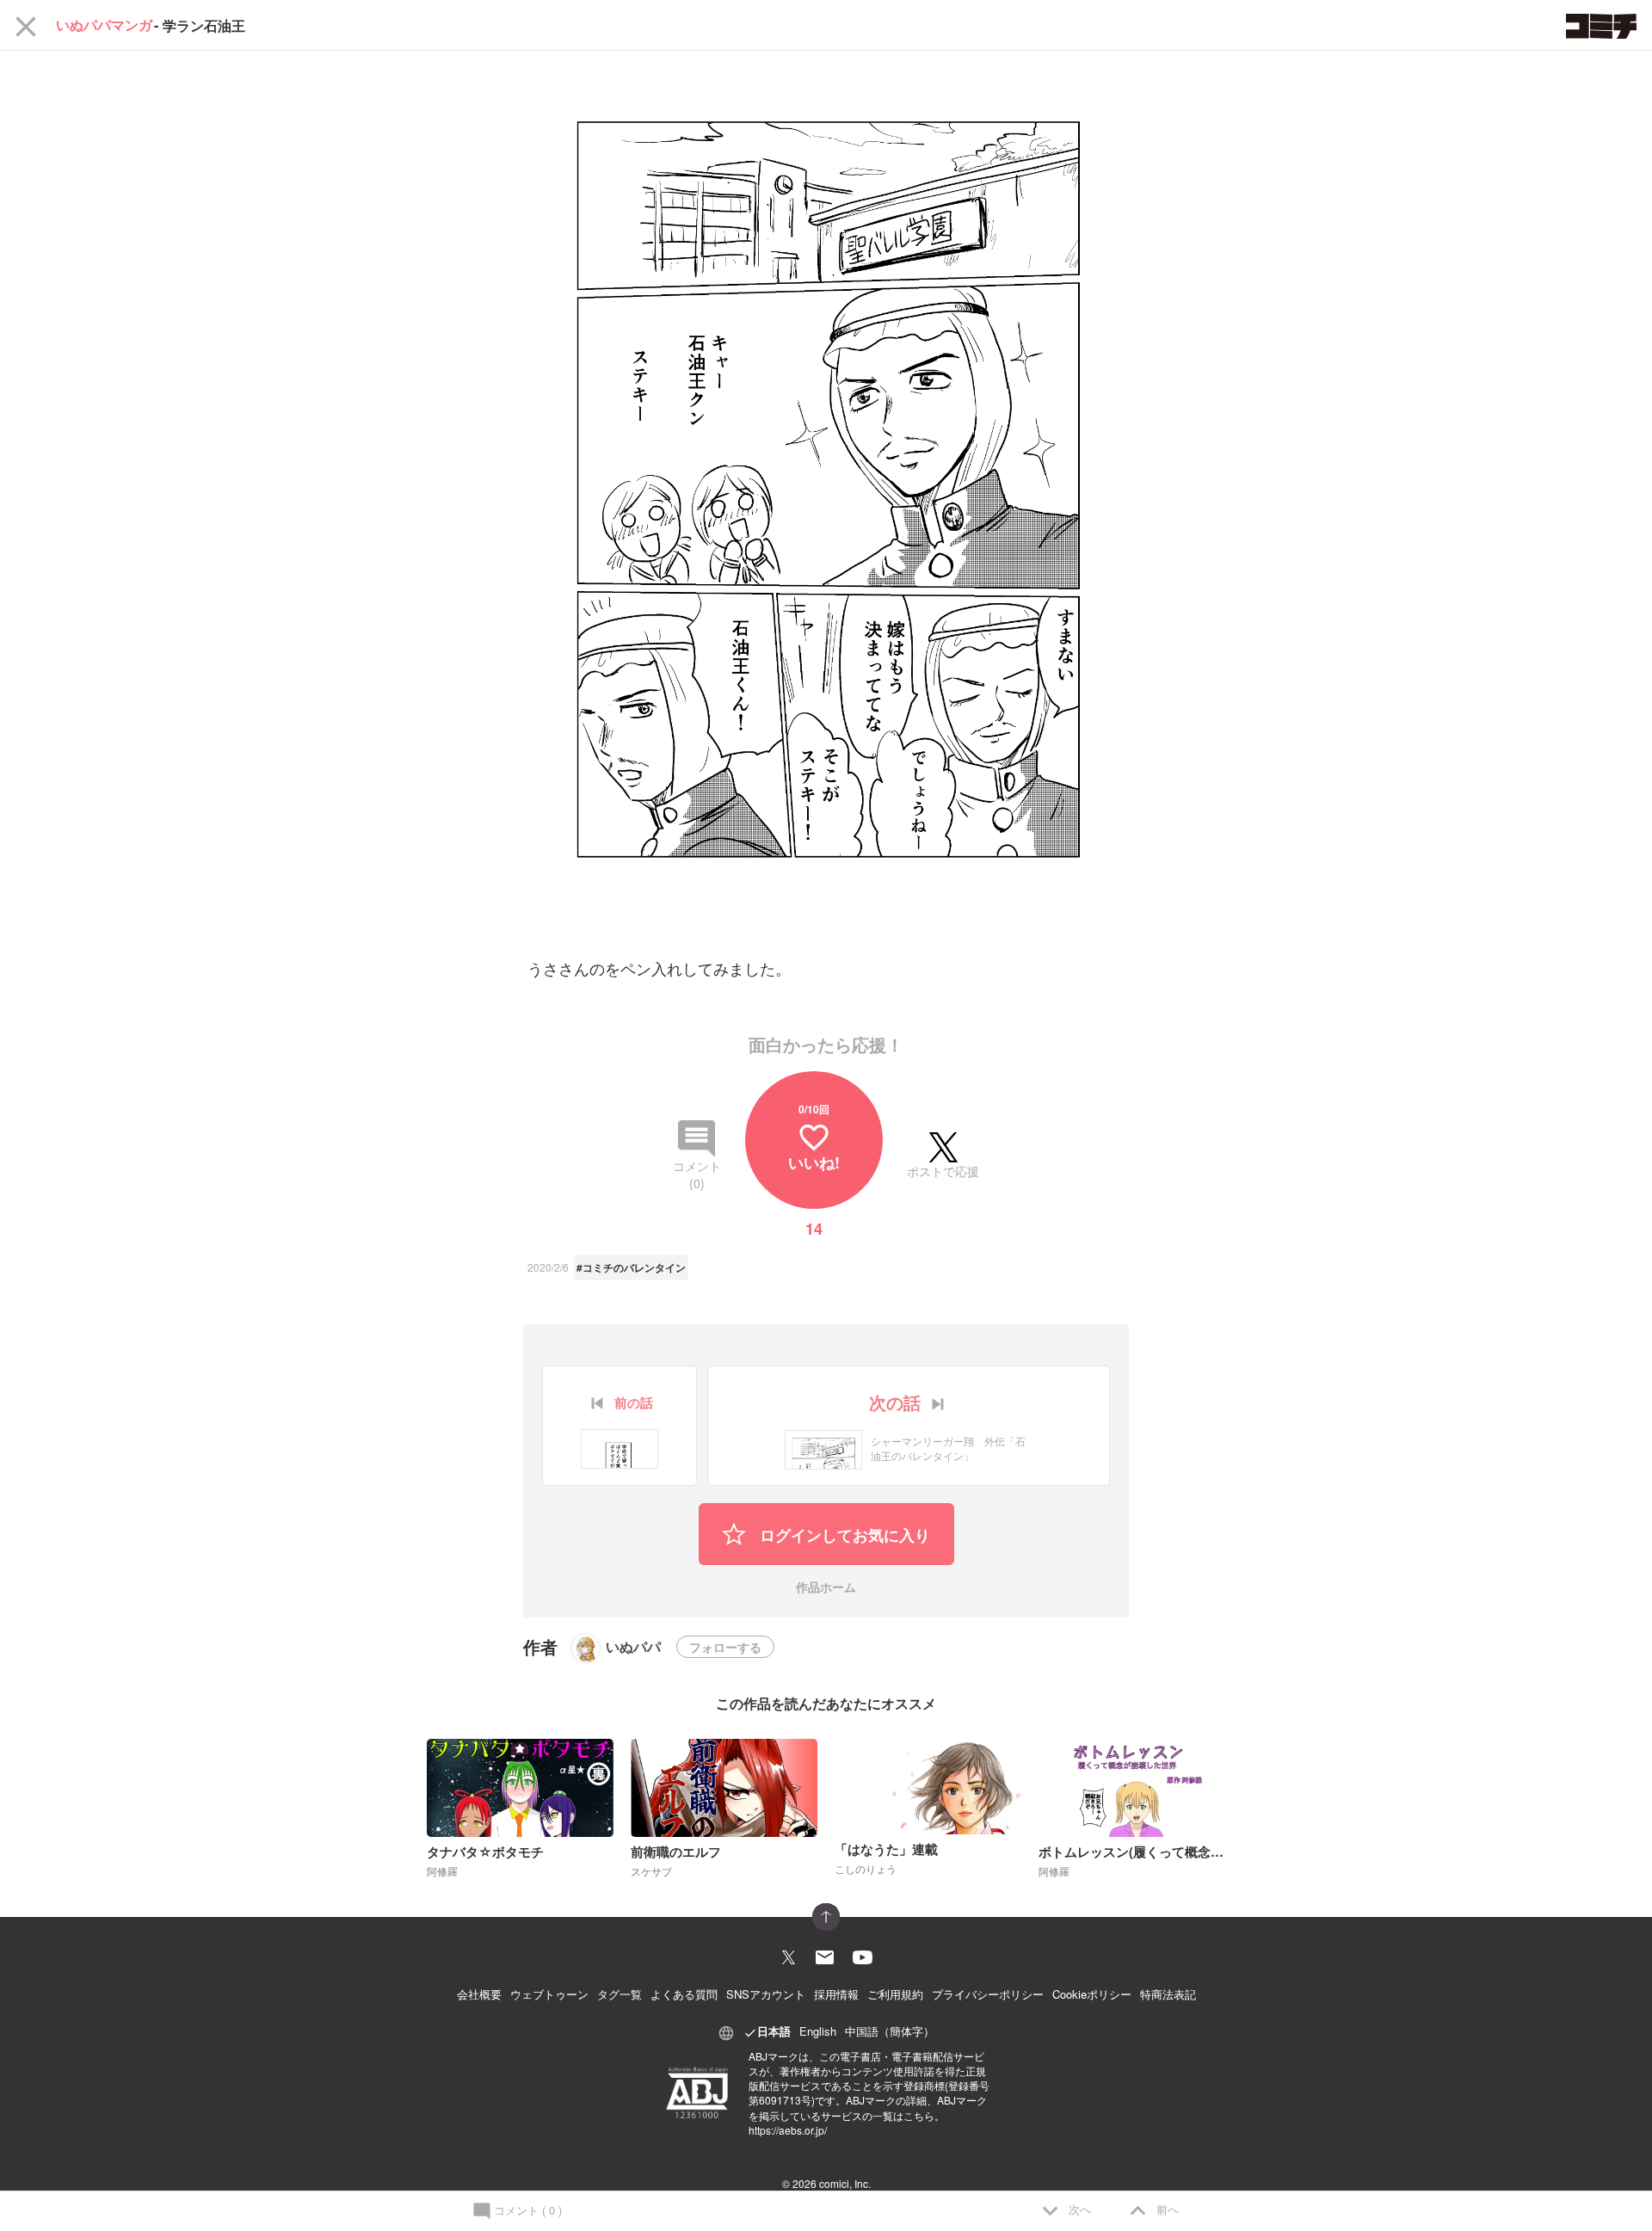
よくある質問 (684, 1994)
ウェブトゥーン (549, 1994)
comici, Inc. (845, 2183)
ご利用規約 (895, 1994)
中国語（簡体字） (890, 2031)
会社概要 (479, 1994)
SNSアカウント (766, 1994)
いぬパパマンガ (104, 25)
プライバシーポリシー (988, 1994)
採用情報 (836, 1994)
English (818, 2031)
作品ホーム (826, 1588)
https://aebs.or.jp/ (788, 2130)
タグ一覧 (619, 1994)
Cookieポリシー (1092, 1994)
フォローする (725, 1647)
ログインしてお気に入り (843, 1535)
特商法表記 (1168, 1994)
